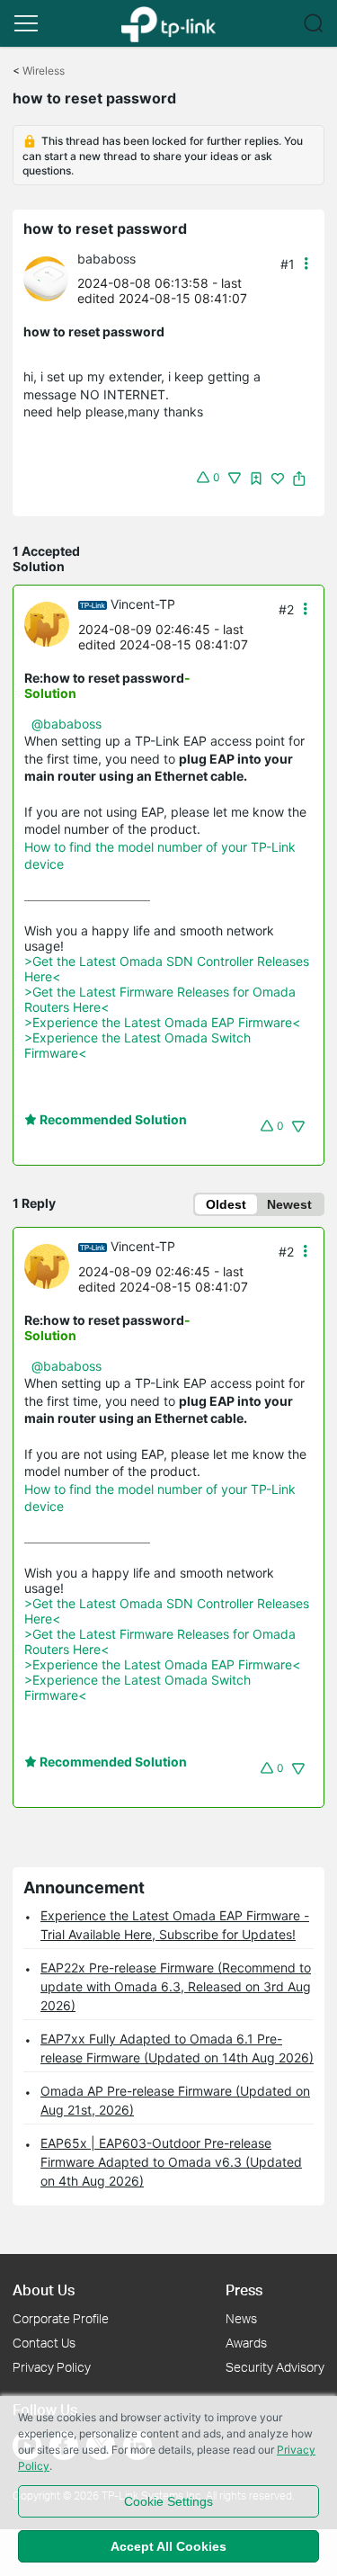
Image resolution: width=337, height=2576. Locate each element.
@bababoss (67, 724)
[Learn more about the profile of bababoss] (50, 277)
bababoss (106, 259)
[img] (256, 479)
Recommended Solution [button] (112, 1119)
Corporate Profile (61, 2318)
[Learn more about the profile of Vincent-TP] (51, 623)
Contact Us (44, 2343)
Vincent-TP (143, 604)
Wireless (44, 71)
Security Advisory (275, 2367)
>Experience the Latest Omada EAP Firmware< (162, 1022)
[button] (26, 23)
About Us (44, 2290)
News (241, 2318)
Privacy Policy (52, 2367)
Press (244, 2290)
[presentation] (46, 279)
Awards (246, 2343)
